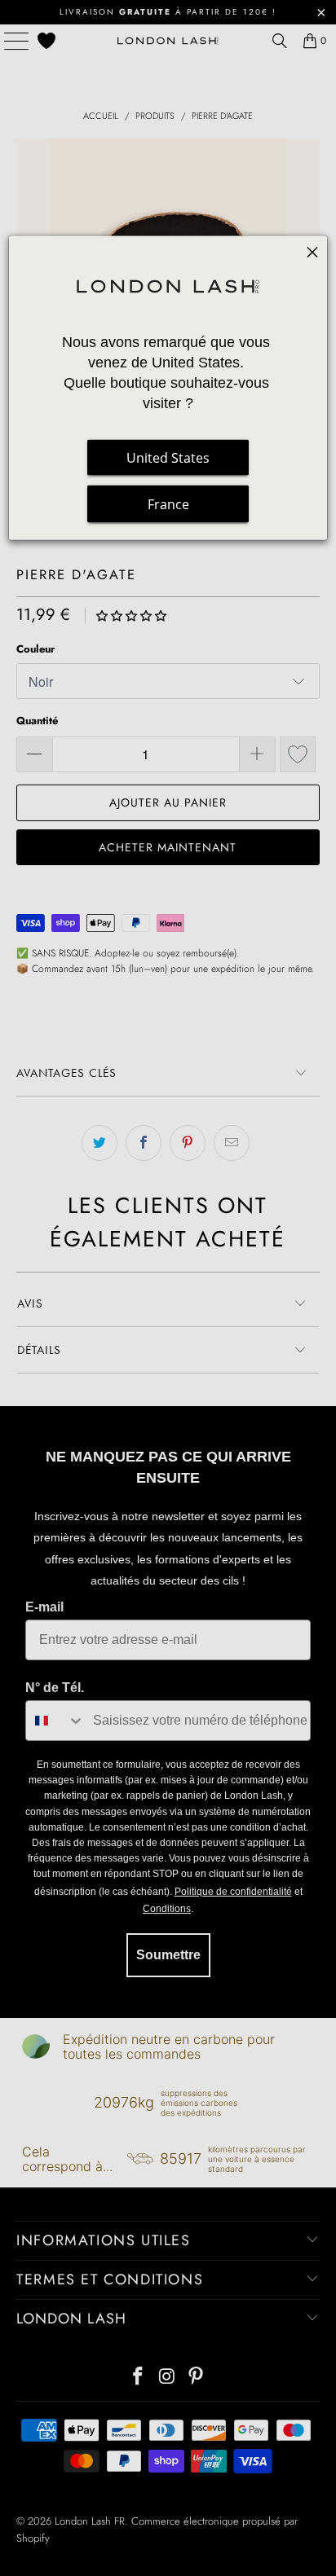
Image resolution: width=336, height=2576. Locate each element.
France (168, 503)
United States (168, 457)
